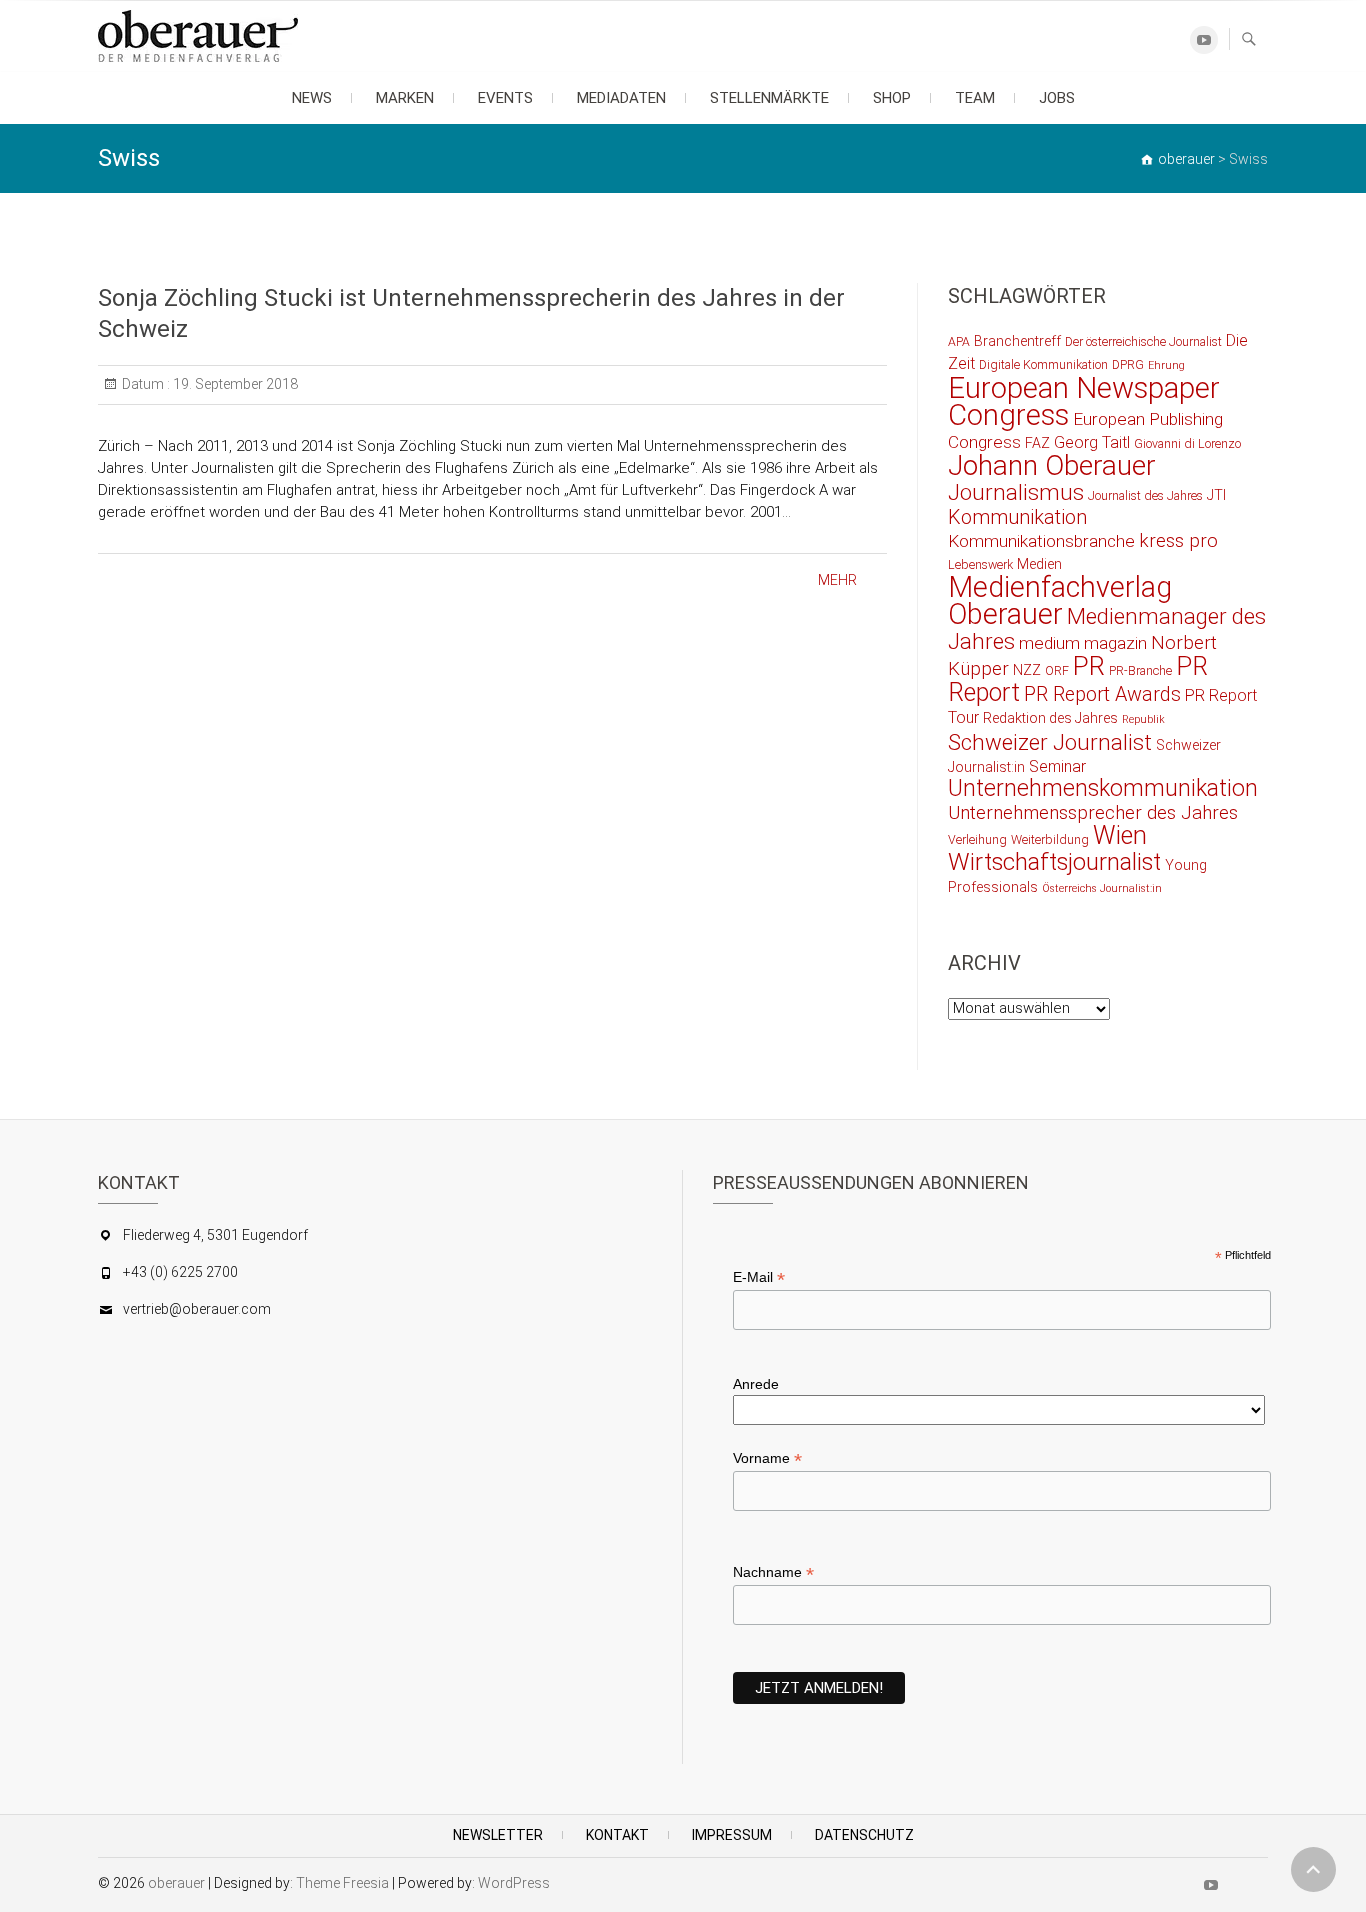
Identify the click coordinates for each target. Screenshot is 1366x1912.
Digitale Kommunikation (1043, 364)
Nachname (773, 1572)
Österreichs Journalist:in (1102, 888)
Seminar (1057, 766)
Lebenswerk (980, 564)
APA (959, 341)
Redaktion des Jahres (1050, 718)
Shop (892, 98)
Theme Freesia (342, 1883)
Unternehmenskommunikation (1103, 788)
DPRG (1128, 364)
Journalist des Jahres (1145, 495)
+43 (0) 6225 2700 (180, 1272)
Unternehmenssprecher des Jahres (1093, 813)
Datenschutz (864, 1835)
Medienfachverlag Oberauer (1060, 600)
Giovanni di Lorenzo (1187, 443)
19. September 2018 (234, 384)
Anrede (756, 1384)
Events (505, 98)
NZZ (1027, 670)
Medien (1039, 564)
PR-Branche (1140, 670)
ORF (1057, 670)
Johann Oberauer (1052, 465)
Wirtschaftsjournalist (1054, 862)
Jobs (1057, 98)
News (312, 98)
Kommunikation (1017, 517)
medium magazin (1083, 643)
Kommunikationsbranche (1041, 541)
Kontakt (617, 1835)
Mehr (837, 580)
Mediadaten (621, 98)
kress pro (1178, 541)
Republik (1143, 719)
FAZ (1037, 443)
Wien (1120, 835)
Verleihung (977, 839)
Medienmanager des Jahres (1107, 628)
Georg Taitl (1092, 442)
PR (1089, 666)
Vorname (767, 1458)
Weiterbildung (1050, 839)
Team (975, 98)
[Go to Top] (1313, 1869)
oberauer (176, 1883)
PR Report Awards (1102, 694)
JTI (1216, 495)
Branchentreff (1017, 341)
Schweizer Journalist (1050, 742)
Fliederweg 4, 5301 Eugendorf (215, 1235)
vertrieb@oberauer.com (197, 1309)
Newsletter (498, 1835)
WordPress (514, 1883)
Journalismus (1016, 492)
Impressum (732, 1835)
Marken (405, 98)
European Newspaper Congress (1084, 401)
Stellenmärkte (769, 98)
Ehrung (1166, 365)
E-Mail (759, 1277)
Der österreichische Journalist (1143, 341)
